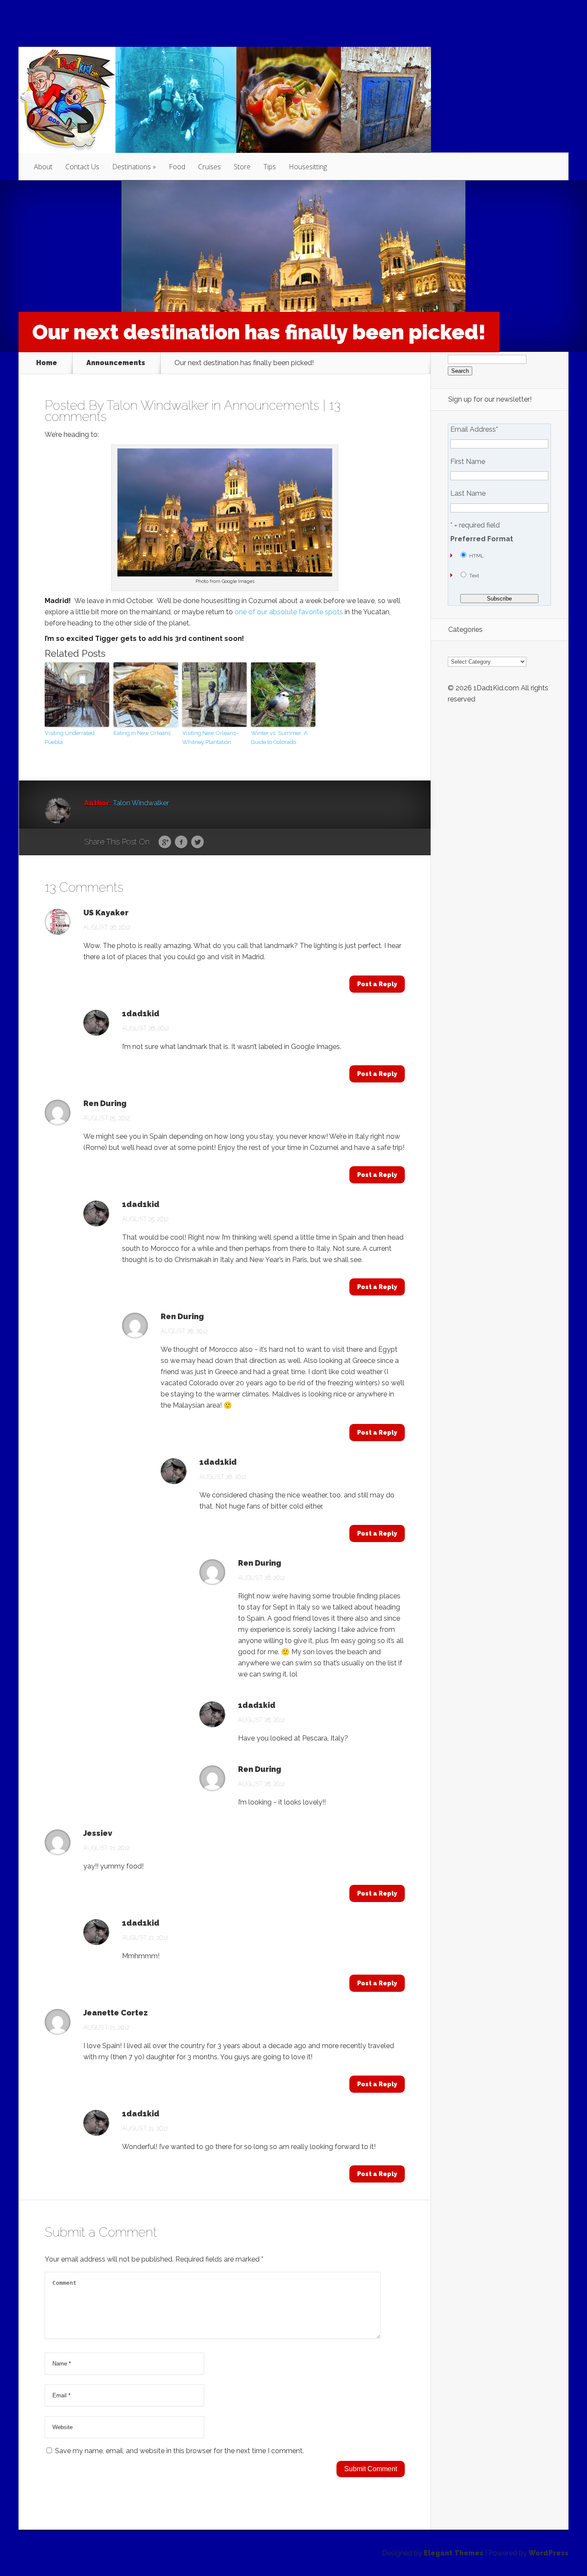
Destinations (131, 167)
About (43, 167)
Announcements (116, 363)
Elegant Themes (454, 2553)
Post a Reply (377, 984)
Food (177, 167)
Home (47, 363)
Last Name (468, 494)
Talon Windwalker (157, 405)
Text (474, 576)
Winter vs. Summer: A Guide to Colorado (279, 738)
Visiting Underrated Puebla (70, 738)
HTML (477, 556)
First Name (468, 462)
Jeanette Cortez (116, 2013)
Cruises (209, 167)
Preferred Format (482, 539)
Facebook (181, 842)
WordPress (549, 2553)
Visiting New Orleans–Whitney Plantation (211, 738)
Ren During (105, 1104)
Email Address (474, 430)
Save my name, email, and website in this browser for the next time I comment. (179, 2451)
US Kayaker (106, 913)
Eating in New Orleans (142, 733)
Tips (270, 167)
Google (165, 842)
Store (242, 167)
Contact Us (82, 167)
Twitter (197, 842)
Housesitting (308, 167)
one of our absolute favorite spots (289, 612)
